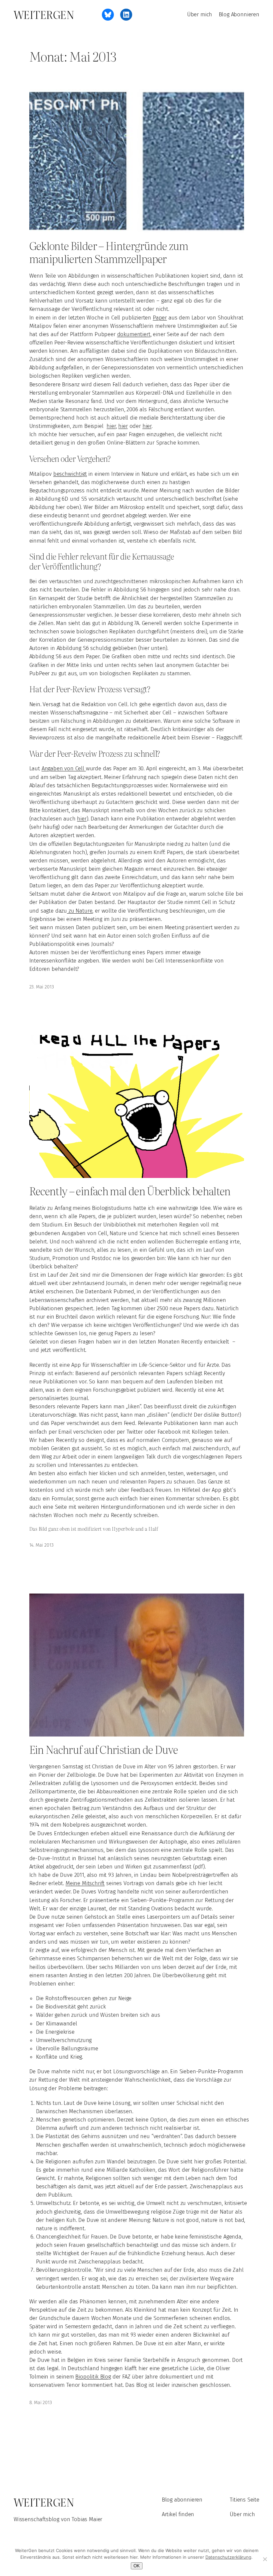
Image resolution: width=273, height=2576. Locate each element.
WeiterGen (44, 14)
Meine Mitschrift (85, 1883)
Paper (160, 318)
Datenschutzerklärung (228, 2557)
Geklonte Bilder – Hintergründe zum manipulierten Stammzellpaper (109, 252)
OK (137, 2566)
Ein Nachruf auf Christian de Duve (104, 1749)
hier (111, 426)
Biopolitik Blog (93, 2377)
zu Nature (80, 911)
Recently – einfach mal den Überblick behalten (130, 1191)
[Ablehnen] (265, 2559)
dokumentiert (134, 334)
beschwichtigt (70, 474)
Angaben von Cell (64, 768)
